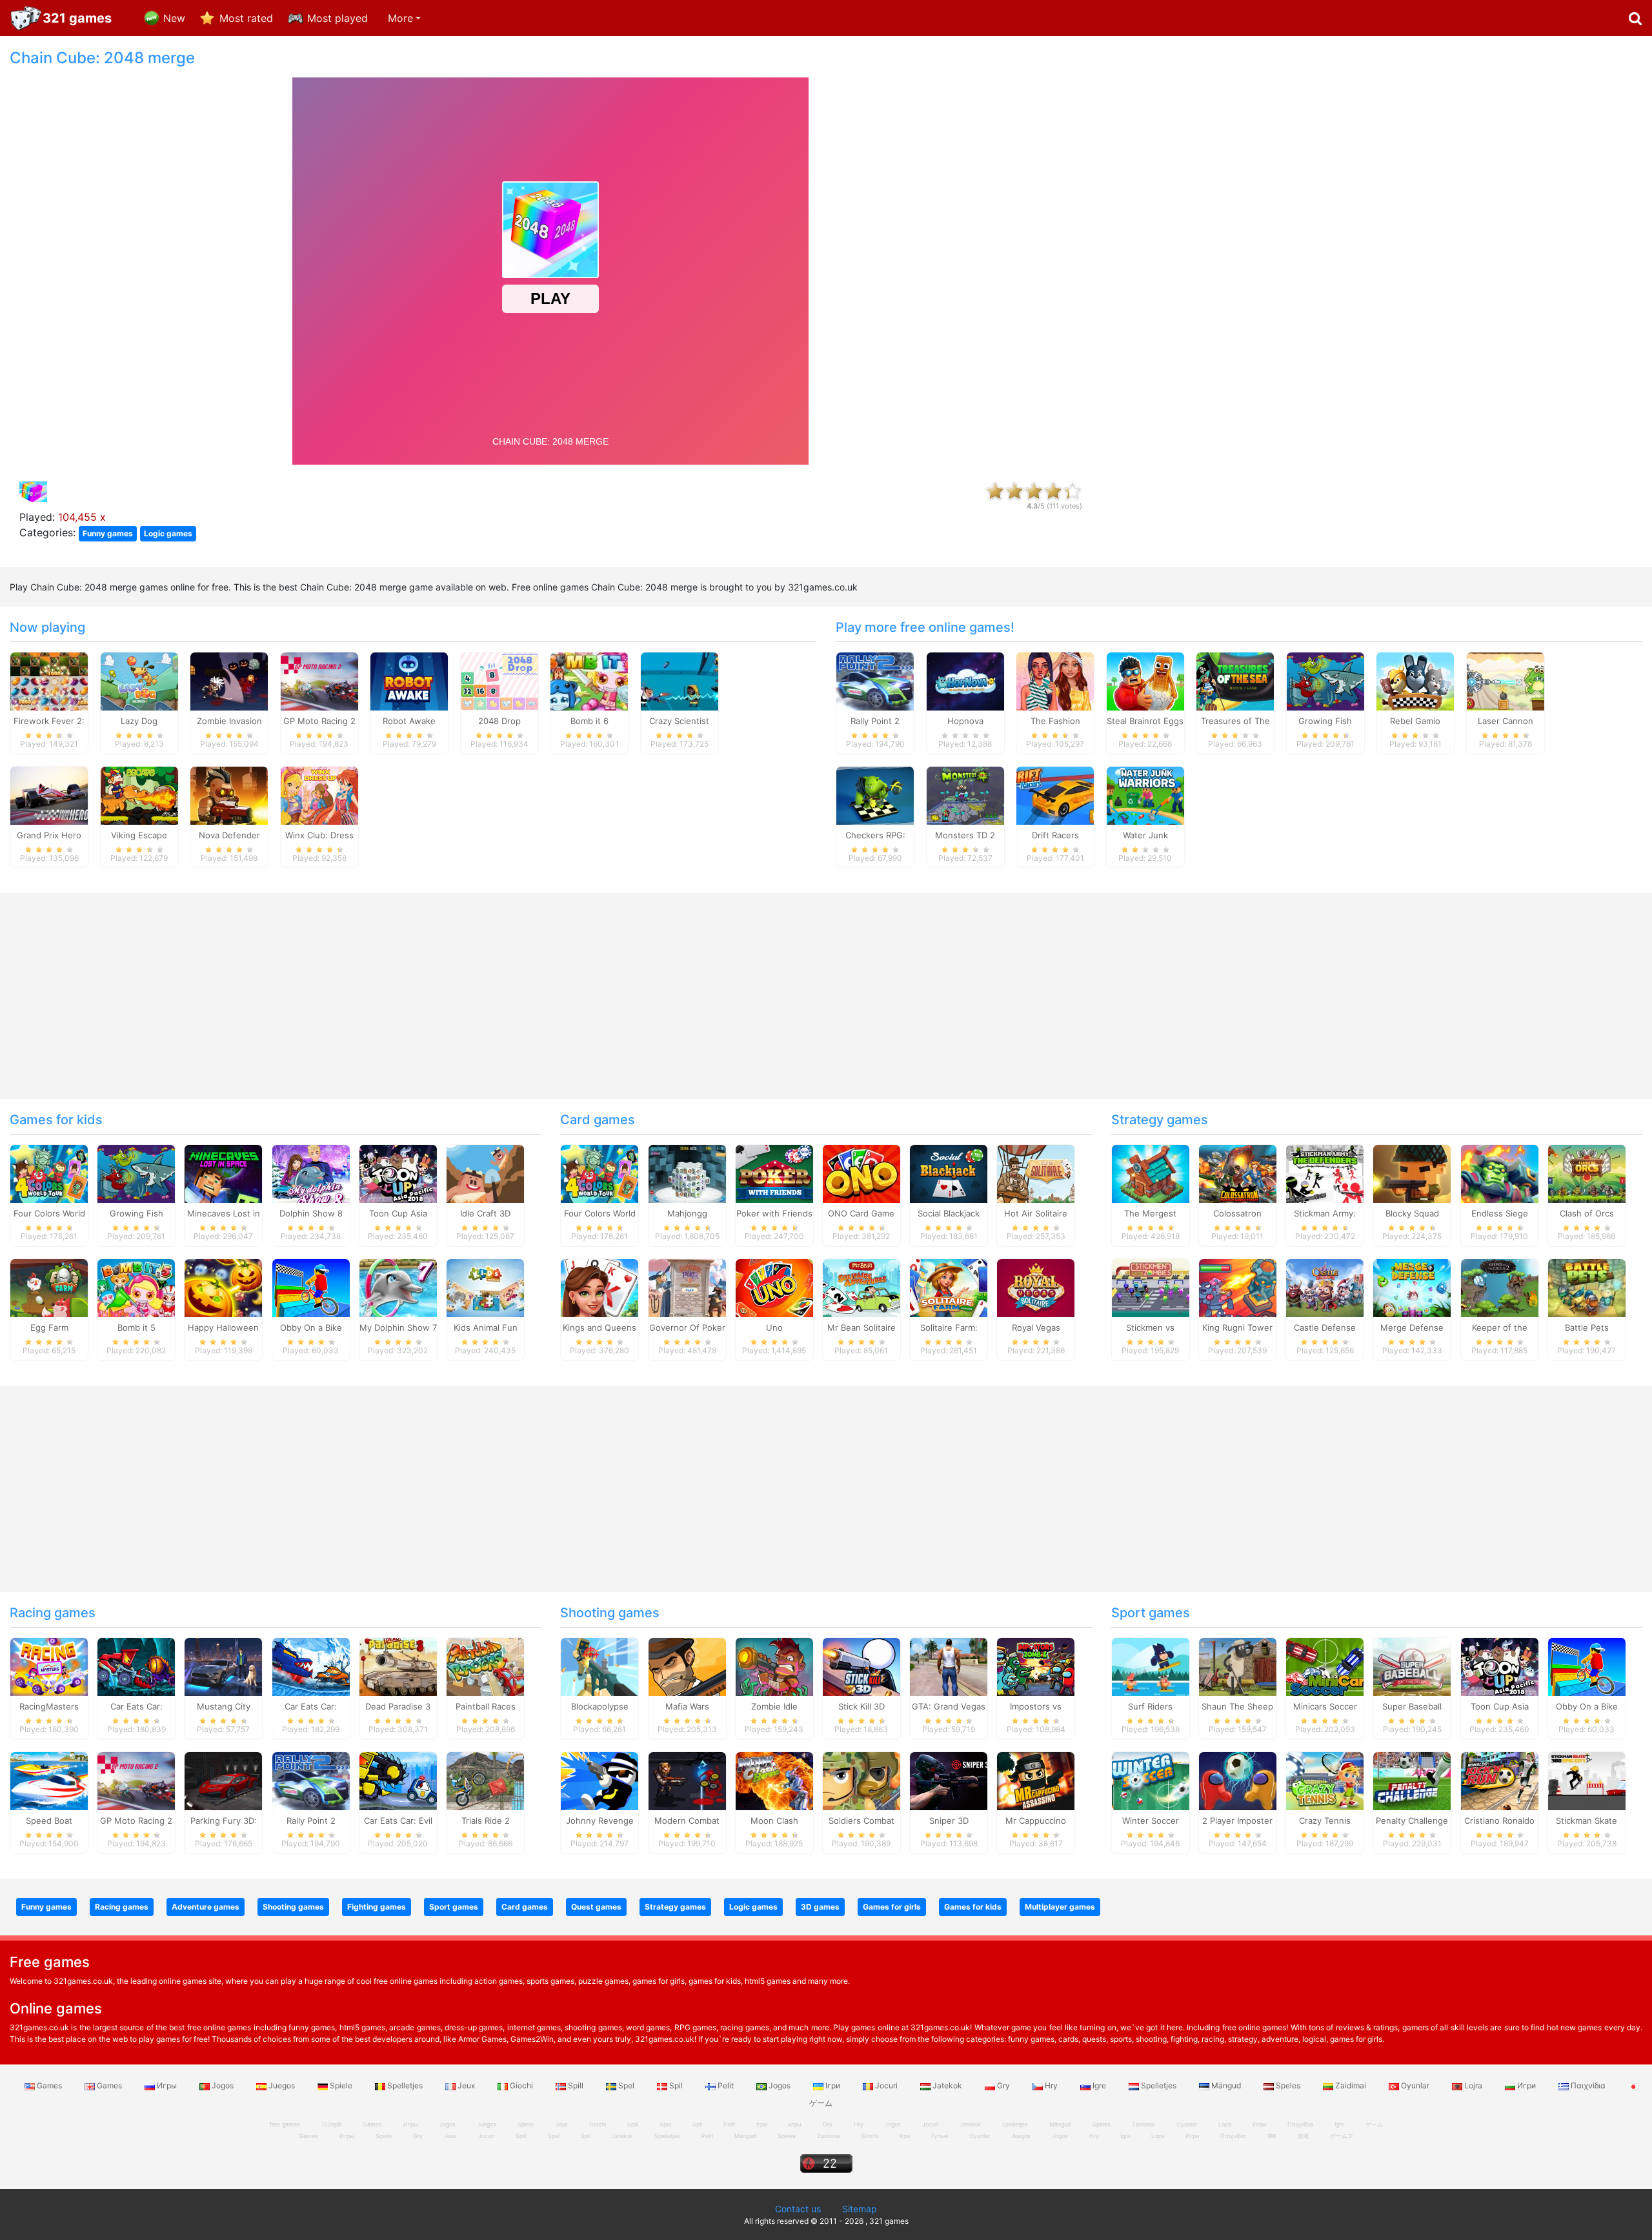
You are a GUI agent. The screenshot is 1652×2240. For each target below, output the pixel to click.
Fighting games (377, 1907)
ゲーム (1374, 2124)
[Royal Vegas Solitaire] (1036, 1287)
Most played (337, 18)
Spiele (341, 2085)
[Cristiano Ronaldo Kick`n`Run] (1500, 1780)
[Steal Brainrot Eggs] (1145, 680)
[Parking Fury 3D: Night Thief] (223, 1780)
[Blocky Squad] (1412, 1173)
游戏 (1303, 2136)
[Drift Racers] (1055, 794)
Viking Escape (139, 835)
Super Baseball (1412, 1706)
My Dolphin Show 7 (398, 1327)
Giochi (521, 2085)
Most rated (246, 18)
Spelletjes (405, 2085)
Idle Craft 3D (485, 1213)
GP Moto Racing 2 (319, 721)
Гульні (940, 2136)
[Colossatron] (1238, 1173)
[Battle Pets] (1587, 1287)
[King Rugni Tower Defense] (1238, 1287)
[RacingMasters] (49, 1666)
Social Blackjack (949, 1213)
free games (285, 2124)
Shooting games (610, 1613)
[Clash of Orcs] (1587, 1173)
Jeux (466, 2085)
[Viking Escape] (139, 794)
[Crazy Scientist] (680, 680)
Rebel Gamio (1415, 721)
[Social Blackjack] (949, 1173)
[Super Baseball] (1412, 1666)
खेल (1272, 2136)
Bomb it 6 (589, 721)
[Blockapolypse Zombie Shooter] (599, 1666)
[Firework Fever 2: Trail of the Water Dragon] (49, 680)
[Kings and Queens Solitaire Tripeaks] (599, 1287)
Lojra (1473, 2085)
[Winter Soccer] (1151, 1780)
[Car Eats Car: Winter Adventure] (311, 1666)
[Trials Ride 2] (485, 1780)
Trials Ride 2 (486, 1821)
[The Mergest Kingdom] (1151, 1173)
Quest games (596, 1907)
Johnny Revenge (600, 1821)
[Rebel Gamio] (1415, 680)
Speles (1288, 2085)
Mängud (1226, 2085)
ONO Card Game (861, 1213)
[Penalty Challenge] (1412, 1780)
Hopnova (965, 721)
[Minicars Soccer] (1325, 1666)
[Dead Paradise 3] (398, 1666)
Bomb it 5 (136, 1327)
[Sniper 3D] (949, 1780)
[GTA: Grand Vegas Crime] (949, 1666)
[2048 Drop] (499, 680)
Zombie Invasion (229, 721)
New (174, 18)
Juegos (282, 2085)
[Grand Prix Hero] (49, 794)
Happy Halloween (223, 1327)
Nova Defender (229, 835)
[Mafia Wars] (687, 1666)
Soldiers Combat (861, 1821)
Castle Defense (1325, 1327)
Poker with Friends (774, 1213)
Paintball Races (486, 1706)
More (400, 18)
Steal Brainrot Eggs (1145, 721)
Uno (774, 1327)
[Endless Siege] (1500, 1173)
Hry (1051, 2085)
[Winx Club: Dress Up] (319, 794)
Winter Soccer (1151, 1821)
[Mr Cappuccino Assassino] (1036, 1780)
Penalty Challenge (1412, 1821)
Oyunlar (1415, 2085)
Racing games (53, 1613)
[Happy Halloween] (223, 1287)
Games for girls (892, 1907)
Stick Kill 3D (861, 1706)
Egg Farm (49, 1327)
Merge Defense (1412, 1327)
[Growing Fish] (1325, 680)
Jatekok (947, 2085)
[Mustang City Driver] (223, 1666)
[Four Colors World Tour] (49, 1173)
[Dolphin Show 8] (311, 1173)
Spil (676, 2085)
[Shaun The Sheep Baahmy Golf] (1238, 1666)
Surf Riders (1150, 1706)
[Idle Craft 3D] (485, 1173)
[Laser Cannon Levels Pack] (1506, 680)
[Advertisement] (1376, 243)
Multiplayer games (1060, 1907)
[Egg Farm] (49, 1287)
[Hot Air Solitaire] (1036, 1173)
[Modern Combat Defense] (687, 1780)
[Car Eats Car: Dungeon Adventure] (136, 1666)
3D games (820, 1907)
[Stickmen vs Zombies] (1151, 1287)
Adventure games (206, 1907)
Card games (598, 1120)
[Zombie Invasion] (229, 680)
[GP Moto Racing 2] (319, 680)
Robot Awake (409, 721)
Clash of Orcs (1587, 1213)
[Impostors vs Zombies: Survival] (1036, 1666)
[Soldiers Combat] (861, 1780)
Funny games (108, 533)
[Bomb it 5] (136, 1287)
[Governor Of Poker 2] (687, 1287)
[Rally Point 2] (875, 680)
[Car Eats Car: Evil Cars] (398, 1780)
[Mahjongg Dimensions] (687, 1173)
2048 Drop (499, 721)
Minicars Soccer (1325, 1706)
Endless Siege (1500, 1213)
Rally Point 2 (875, 721)
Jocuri (886, 2085)
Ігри (833, 2085)
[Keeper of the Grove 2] (1500, 1287)
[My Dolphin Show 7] (398, 1287)
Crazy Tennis (1325, 1821)
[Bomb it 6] (589, 680)
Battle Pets (1587, 1327)
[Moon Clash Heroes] (774, 1780)
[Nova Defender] (229, 794)
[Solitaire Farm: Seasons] (949, 1287)
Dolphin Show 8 (311, 1213)
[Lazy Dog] (139, 680)
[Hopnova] (965, 680)
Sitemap (860, 2209)
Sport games (1151, 1613)
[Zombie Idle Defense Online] (774, 1666)
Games (49, 2085)
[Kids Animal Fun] (485, 1287)
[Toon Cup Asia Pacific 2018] (398, 1173)
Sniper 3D (949, 1821)
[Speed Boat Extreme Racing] (49, 1780)
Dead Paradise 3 (398, 1706)
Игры (167, 2085)
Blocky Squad (1412, 1213)
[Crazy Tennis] (1325, 1780)
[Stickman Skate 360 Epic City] (1587, 1780)
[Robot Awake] (409, 680)
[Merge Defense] (1412, 1287)
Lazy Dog (139, 721)
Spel (626, 2085)
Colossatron (1237, 1213)
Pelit (726, 2085)
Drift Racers (1055, 835)
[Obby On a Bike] (311, 1287)
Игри (1526, 2085)
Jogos (223, 2085)
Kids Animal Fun (486, 1327)
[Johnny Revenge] (599, 1780)
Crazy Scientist (679, 721)
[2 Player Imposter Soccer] (1238, 1780)
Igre (1099, 2085)
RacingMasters (49, 1706)
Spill (576, 2085)
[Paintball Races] (485, 1666)
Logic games (168, 533)
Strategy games (1160, 1120)
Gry (1003, 2085)
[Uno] (774, 1287)
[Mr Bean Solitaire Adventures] (861, 1287)
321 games (77, 18)
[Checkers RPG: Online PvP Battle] (875, 794)
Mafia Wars (687, 1706)
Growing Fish (1325, 721)
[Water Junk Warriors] (1145, 794)
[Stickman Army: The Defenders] (1325, 1173)
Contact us (798, 2209)
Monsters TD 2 (965, 835)
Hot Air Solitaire (1036, 1213)
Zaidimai (1351, 2085)
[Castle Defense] (1325, 1287)
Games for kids (56, 1120)
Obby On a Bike (311, 1327)
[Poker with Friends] (774, 1173)
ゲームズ (1342, 2136)
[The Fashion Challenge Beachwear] (1055, 680)
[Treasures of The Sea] (1235, 680)
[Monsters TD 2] (965, 794)
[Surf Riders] (1151, 1666)
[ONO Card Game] (861, 1173)
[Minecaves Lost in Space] (223, 1173)
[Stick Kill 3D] (861, 1666)
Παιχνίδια (1588, 2085)
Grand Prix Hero (49, 835)
